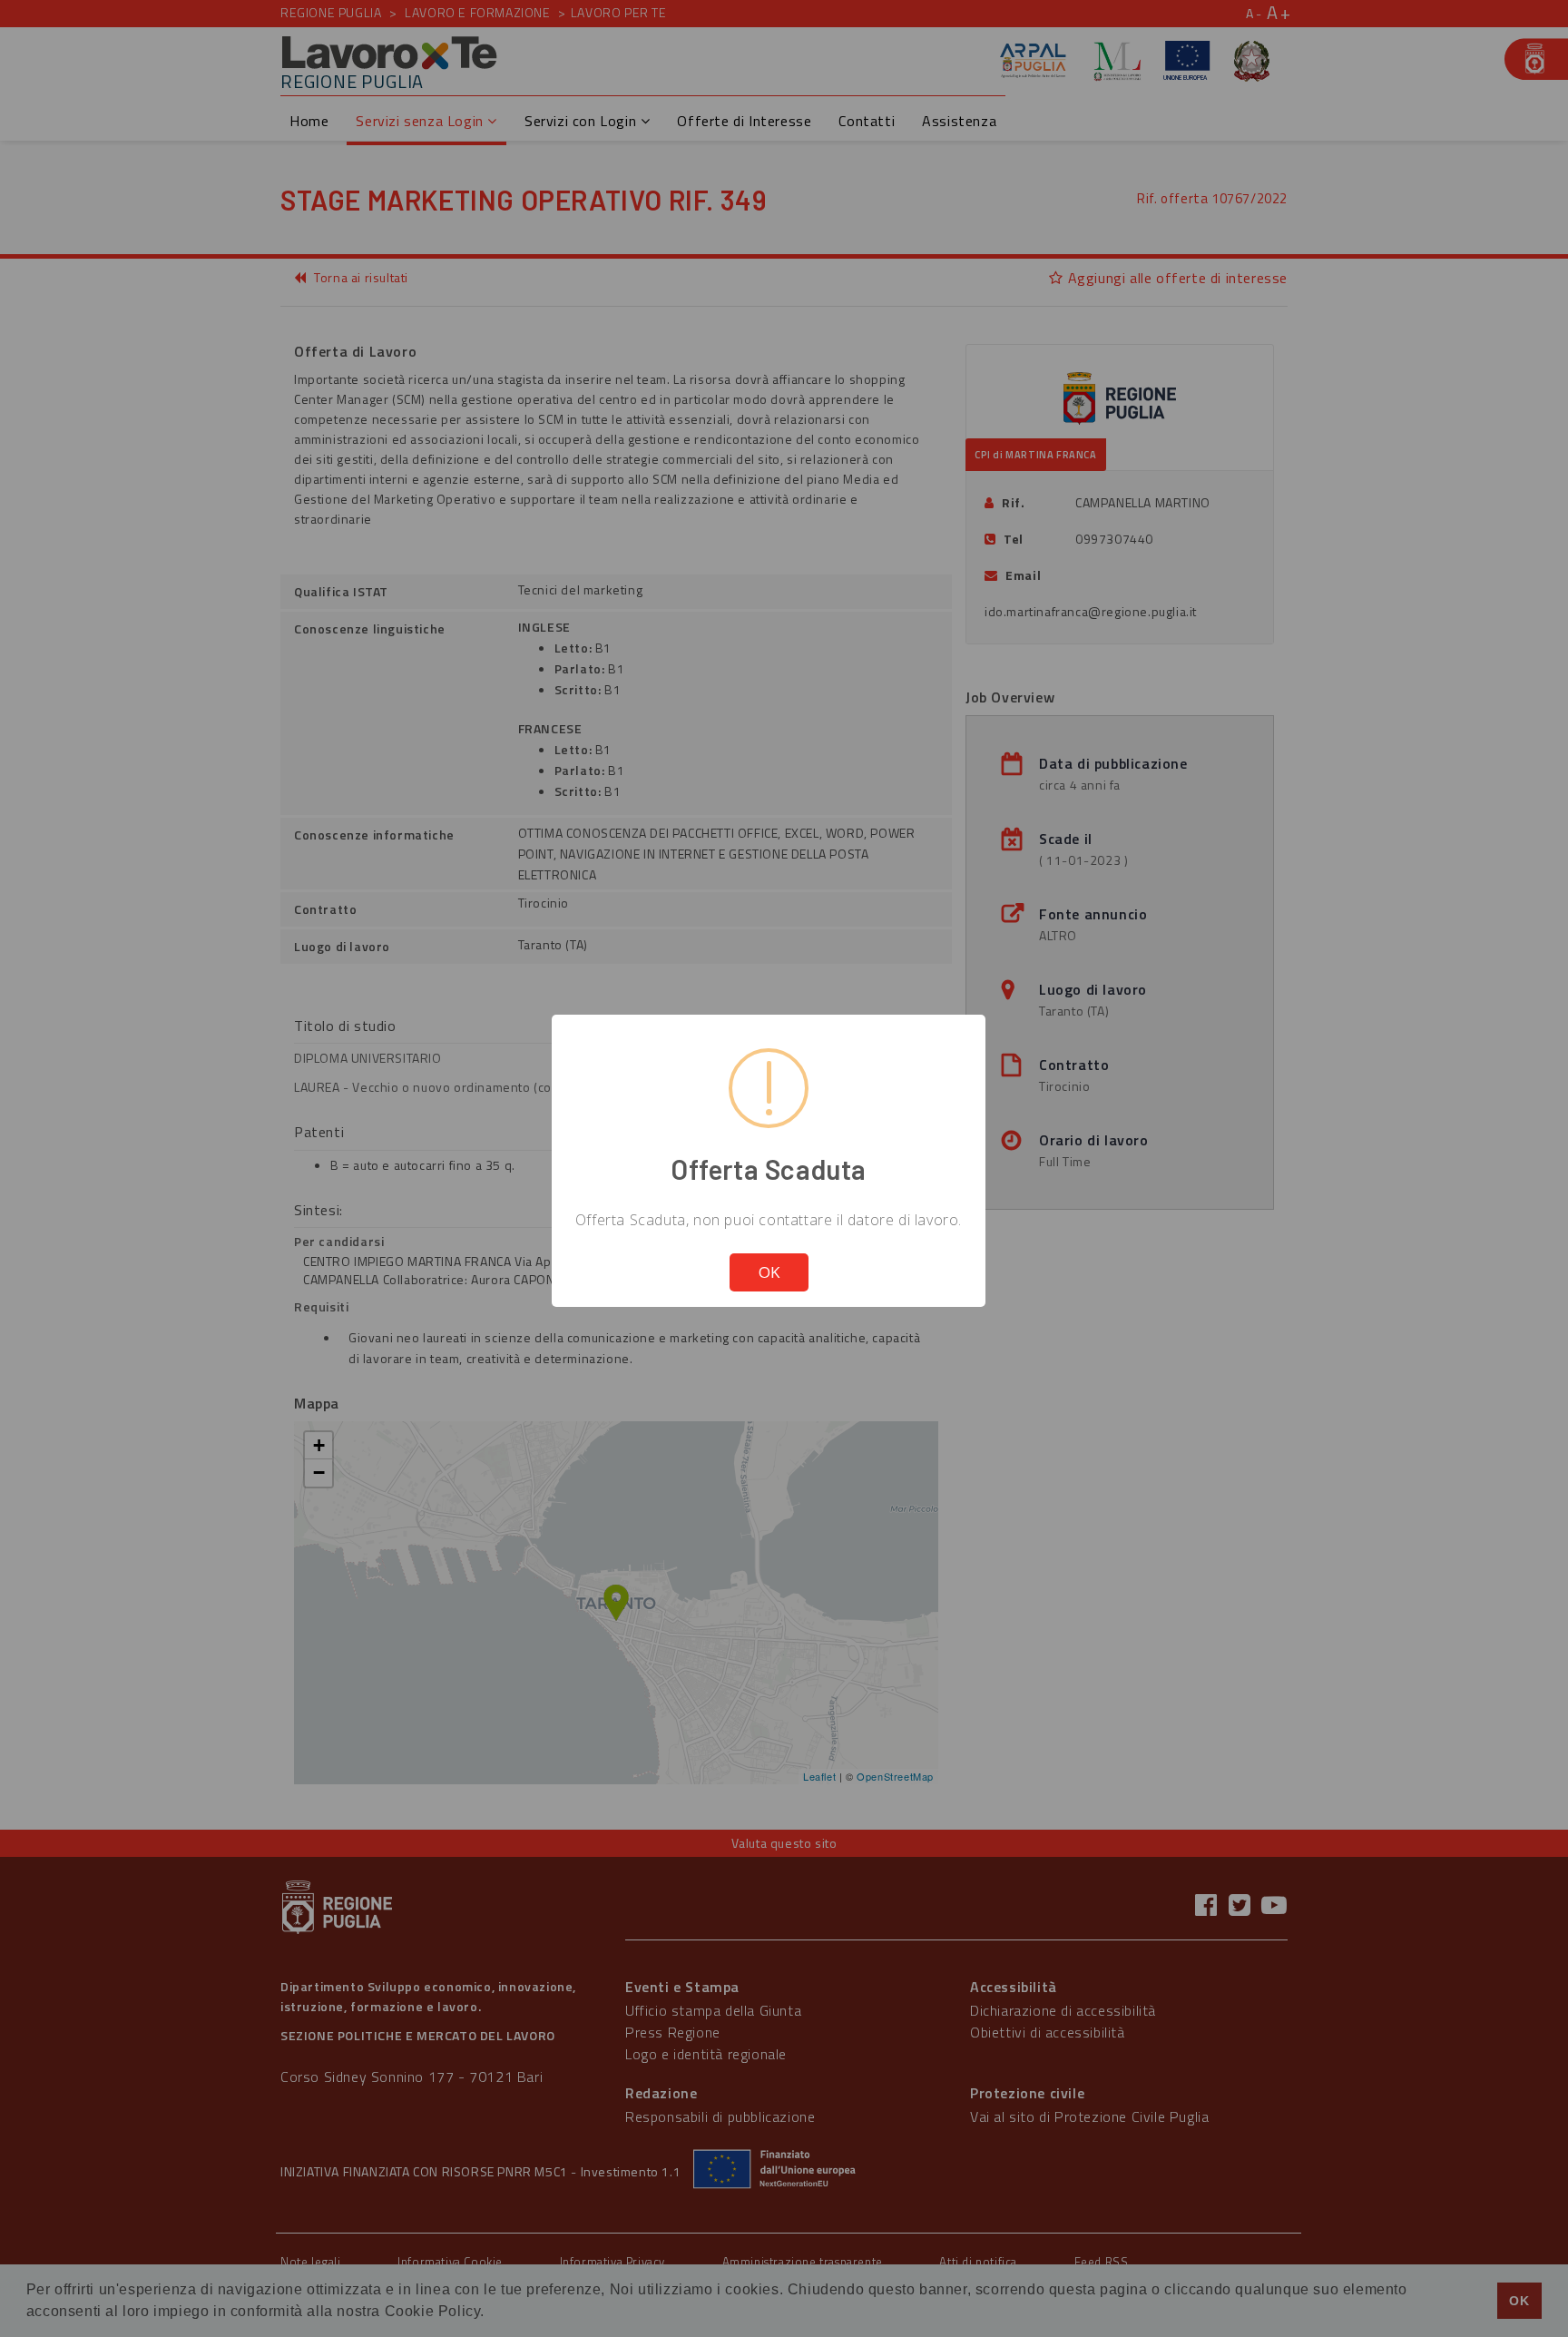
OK (769, 1272)
